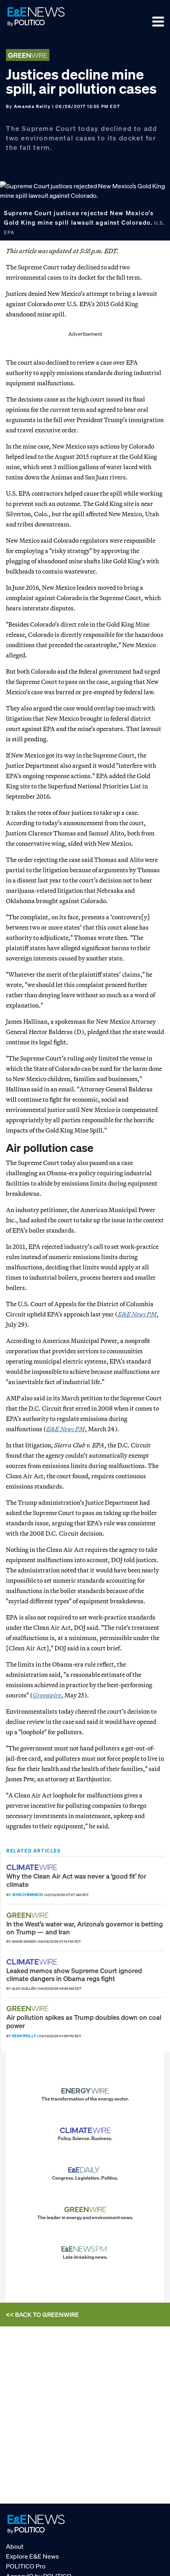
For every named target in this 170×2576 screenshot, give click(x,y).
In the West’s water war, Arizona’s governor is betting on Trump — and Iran (85, 1928)
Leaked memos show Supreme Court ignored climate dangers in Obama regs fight (74, 1975)
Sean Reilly (24, 2036)
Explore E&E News (32, 2556)
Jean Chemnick (27, 1895)
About (15, 2546)
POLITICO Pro (26, 2566)
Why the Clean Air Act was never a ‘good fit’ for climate (76, 1880)
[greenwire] (28, 1915)
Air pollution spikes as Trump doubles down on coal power (84, 2021)
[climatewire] (33, 1867)
